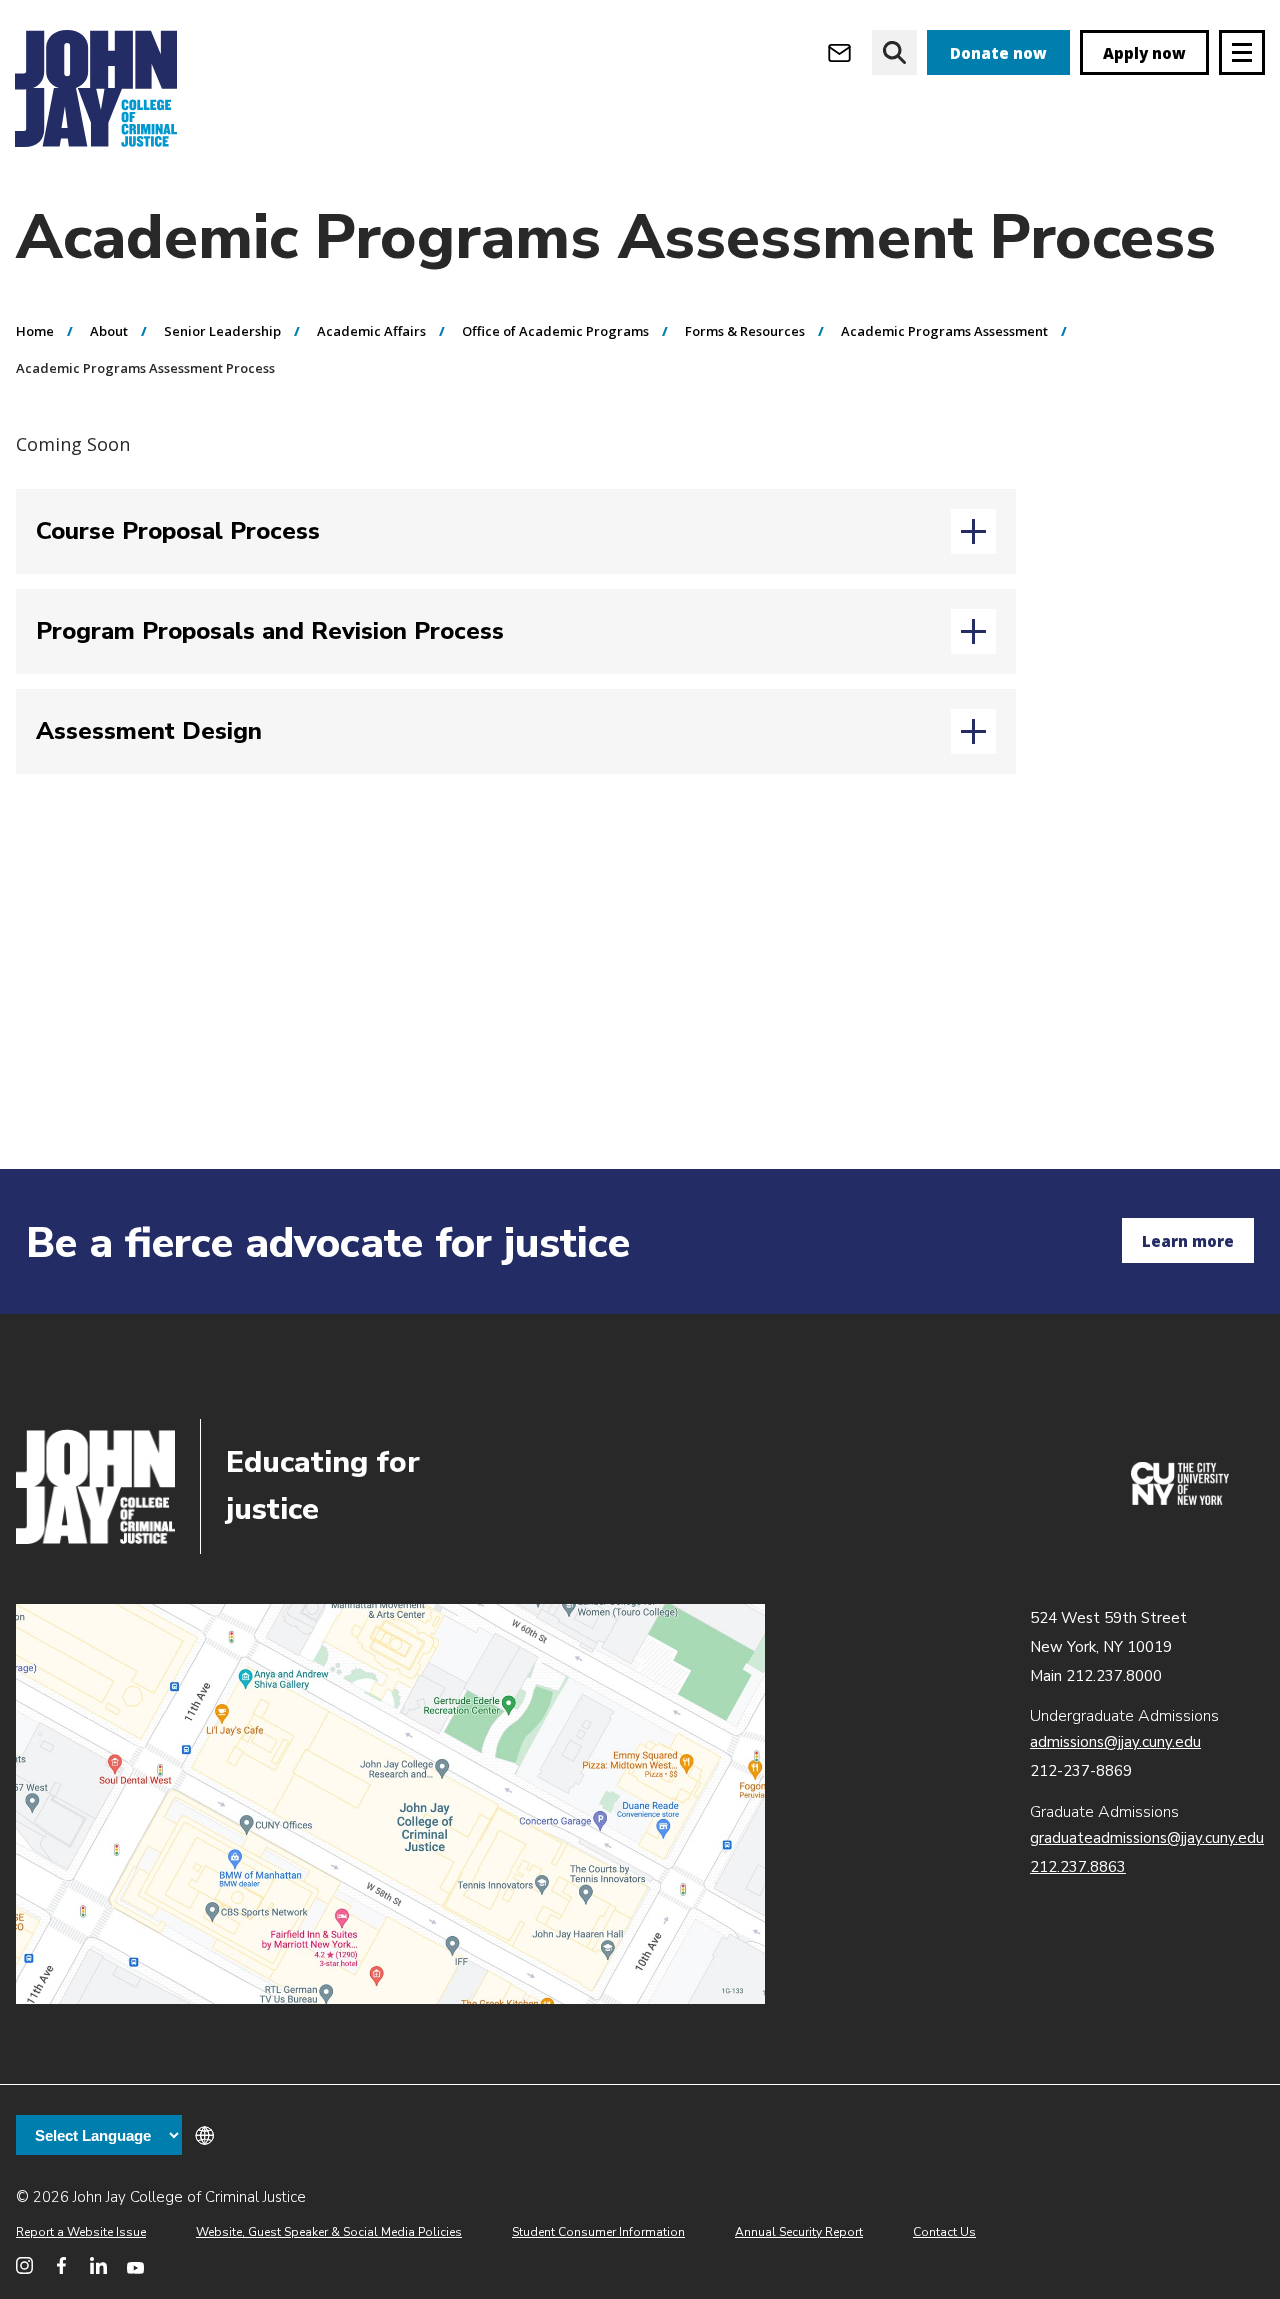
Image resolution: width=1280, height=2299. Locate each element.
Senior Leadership (222, 331)
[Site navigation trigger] (1242, 52)
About (109, 331)
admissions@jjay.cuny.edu (1115, 1742)
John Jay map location (390, 1804)
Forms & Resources (745, 331)
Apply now (1144, 53)
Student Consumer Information (598, 2232)
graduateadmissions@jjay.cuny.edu (1147, 1838)
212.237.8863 (1078, 1867)
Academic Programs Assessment (944, 331)
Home (35, 331)
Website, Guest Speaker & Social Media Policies (329, 2232)
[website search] (894, 52)
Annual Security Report (799, 2232)
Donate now (998, 53)
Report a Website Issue (81, 2232)
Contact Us (944, 2232)
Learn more (1188, 1241)
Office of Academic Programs (555, 331)
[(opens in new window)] (1180, 1500)
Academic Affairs (371, 331)
